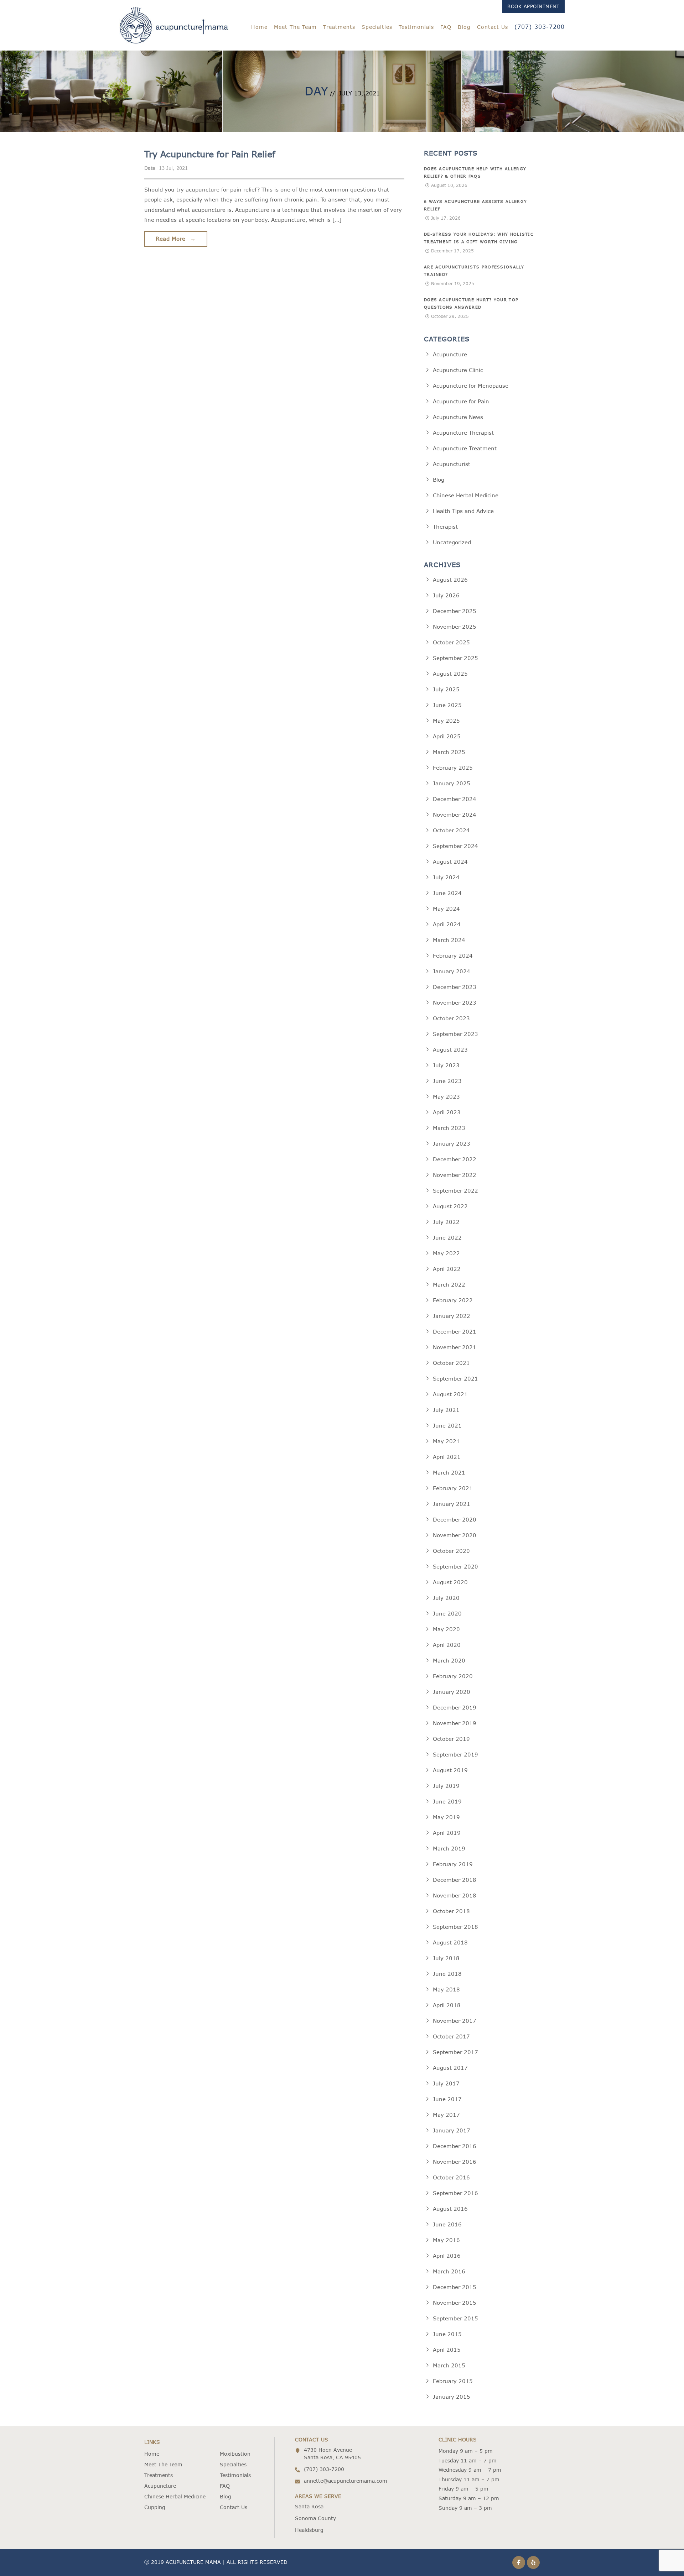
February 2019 (453, 1864)
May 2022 (446, 1253)
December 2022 (455, 1159)
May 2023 (446, 1097)
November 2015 (455, 2303)
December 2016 (455, 2146)
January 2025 (452, 783)
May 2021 (446, 1441)
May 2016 (446, 2240)
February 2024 (453, 956)
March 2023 (449, 1128)
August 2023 (450, 1050)
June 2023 (447, 1081)
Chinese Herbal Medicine (466, 495)
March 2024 (449, 940)
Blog (464, 27)
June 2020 (447, 1614)
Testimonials (416, 27)
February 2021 (453, 1488)
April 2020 (447, 1645)
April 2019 (447, 1833)
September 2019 (455, 1755)
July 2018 (446, 1958)
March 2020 (449, 1661)
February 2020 (453, 1676)
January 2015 (452, 2397)
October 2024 (451, 830)
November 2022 (455, 1175)
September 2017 (455, 2052)
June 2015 (447, 2334)
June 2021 (447, 1426)
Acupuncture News (458, 417)
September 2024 (455, 846)
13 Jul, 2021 (173, 168)
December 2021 (455, 1332)
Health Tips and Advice (463, 511)
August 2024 (450, 862)
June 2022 (447, 1238)
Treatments (339, 27)
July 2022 (446, 1222)
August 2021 (450, 1394)
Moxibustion (235, 2454)
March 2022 (449, 1285)
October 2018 (451, 1911)
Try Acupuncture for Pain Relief (210, 154)
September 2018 (455, 1927)
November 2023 (455, 1003)
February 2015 (453, 2381)
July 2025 (446, 689)
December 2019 (455, 1708)
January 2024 (452, 971)
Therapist (445, 527)
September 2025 (455, 658)
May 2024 (446, 909)
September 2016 (455, 2193)
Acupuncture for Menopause (471, 386)
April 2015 (447, 2350)
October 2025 (451, 642)
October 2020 (451, 1551)
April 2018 (447, 2005)
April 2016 (447, 2256)
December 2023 (455, 987)
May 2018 (446, 1989)
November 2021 (455, 1347)
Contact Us (493, 27)
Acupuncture (450, 354)
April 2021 (447, 1457)
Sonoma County (315, 2518)
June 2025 (447, 705)
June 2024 (447, 893)
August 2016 (450, 2209)
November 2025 (455, 627)
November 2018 (455, 1896)
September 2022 (455, 1191)
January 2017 (452, 2130)
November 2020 (455, 1535)
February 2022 (453, 1300)
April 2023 (447, 1112)
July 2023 (446, 1065)
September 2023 (455, 1034)
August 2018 (450, 1943)
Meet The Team (295, 27)
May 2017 (446, 2115)
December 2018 (455, 1880)
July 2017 (446, 2083)
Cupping (155, 2507)
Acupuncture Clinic (458, 370)
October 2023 (451, 1018)
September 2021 (455, 1379)
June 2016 (447, 2224)
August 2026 (450, 580)
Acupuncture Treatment (465, 448)
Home (259, 27)
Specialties (377, 27)
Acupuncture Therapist (463, 433)
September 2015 (455, 2318)
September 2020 (455, 1567)
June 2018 (447, 1974)
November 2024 (455, 815)
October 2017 (451, 2036)
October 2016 (451, 2177)
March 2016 (449, 2271)
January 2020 (452, 1692)
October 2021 (451, 1363)
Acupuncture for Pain (461, 401)
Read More (176, 239)
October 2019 (451, 1739)
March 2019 (449, 1849)
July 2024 (446, 877)
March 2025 (449, 752)
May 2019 (446, 1817)
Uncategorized (452, 542)
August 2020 (450, 1582)
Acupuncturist (452, 464)
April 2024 (447, 924)
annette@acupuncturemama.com (346, 2481)
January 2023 (452, 1144)
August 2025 (450, 674)
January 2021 (452, 1504)
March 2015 (449, 2365)
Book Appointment (533, 6)
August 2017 (450, 2068)
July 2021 (446, 1410)
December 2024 (455, 799)
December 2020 (455, 1520)
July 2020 (446, 1598)
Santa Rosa (309, 2507)
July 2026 (446, 595)
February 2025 (453, 768)
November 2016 (455, 2162)
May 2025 (446, 721)
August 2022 (450, 1206)
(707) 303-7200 (540, 27)
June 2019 (447, 1802)
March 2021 (449, 1473)
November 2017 (455, 2021)
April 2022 (447, 1269)
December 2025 (455, 611)
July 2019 (446, 1786)
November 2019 (455, 1723)
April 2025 (447, 736)
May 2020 (446, 1629)
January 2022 (452, 1316)
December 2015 (455, 2287)
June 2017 (447, 2099)
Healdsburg (309, 2530)
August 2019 (450, 1770)
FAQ (446, 27)
